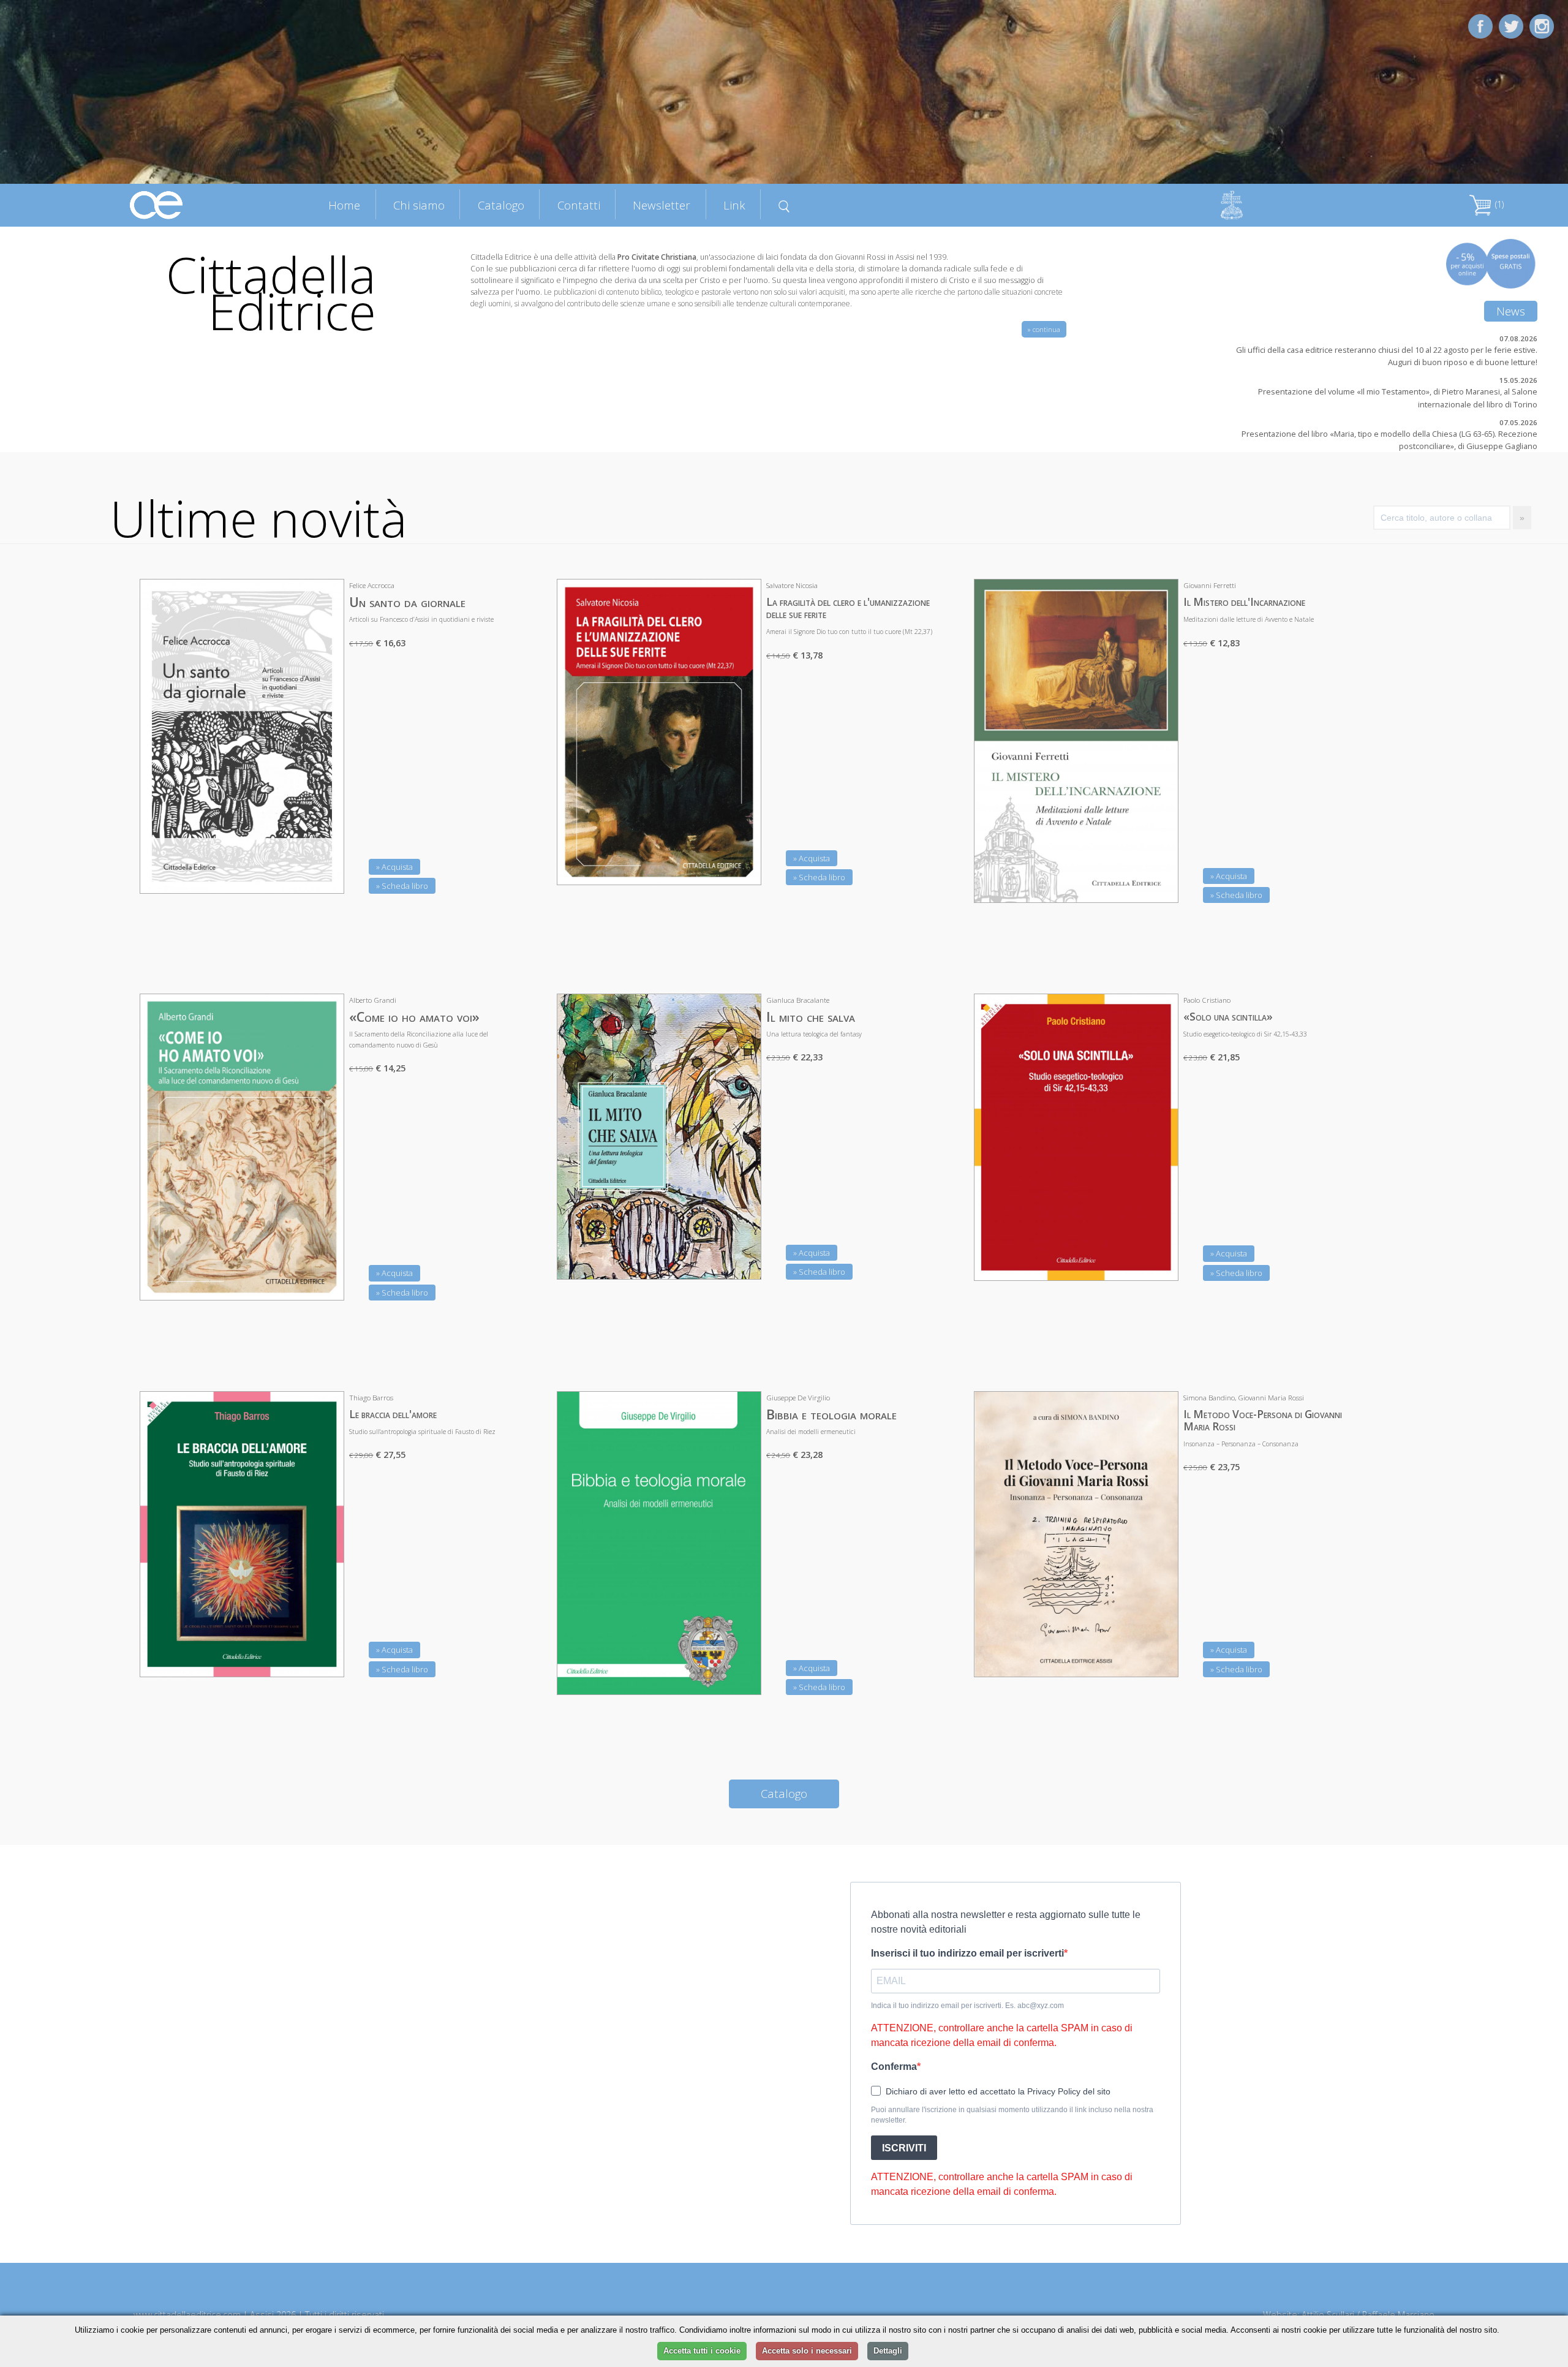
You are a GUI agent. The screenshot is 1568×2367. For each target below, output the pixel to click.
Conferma (894, 2067)
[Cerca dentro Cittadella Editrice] (784, 205)
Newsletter (661, 205)
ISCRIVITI (904, 2148)
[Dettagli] (326, 877)
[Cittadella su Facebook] (1480, 25)
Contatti (579, 205)
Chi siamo (419, 205)
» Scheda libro (402, 886)
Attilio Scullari (1328, 2315)
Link (734, 205)
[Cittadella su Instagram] (1542, 25)
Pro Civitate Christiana (657, 257)
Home (344, 205)
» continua (1044, 329)
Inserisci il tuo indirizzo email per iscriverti (967, 1953)
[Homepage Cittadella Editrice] (157, 204)
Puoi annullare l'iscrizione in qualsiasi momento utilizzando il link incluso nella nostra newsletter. (1012, 2115)
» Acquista (394, 867)
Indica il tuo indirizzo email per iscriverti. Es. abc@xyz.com (967, 2006)
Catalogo (501, 205)
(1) (1498, 204)
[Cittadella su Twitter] (1511, 25)
